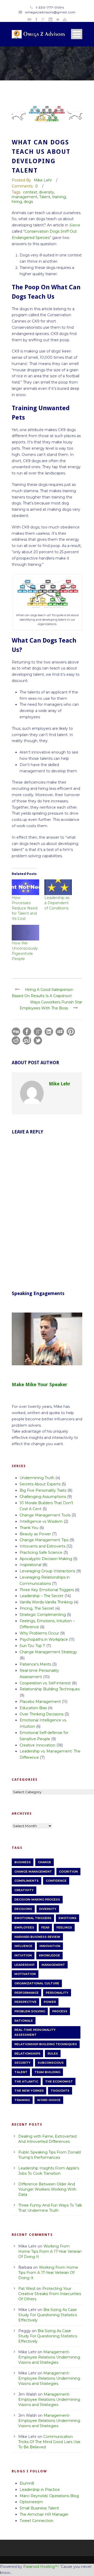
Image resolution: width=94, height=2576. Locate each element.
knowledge (49, 1955)
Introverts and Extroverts (42, 1546)
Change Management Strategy (48, 1652)
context (30, 192)
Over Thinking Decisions (42, 1714)
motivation (25, 1974)
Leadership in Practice (40, 2490)
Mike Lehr (43, 180)
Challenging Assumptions (43, 1497)
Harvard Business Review (37, 1937)
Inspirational (30, 1565)
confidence (56, 1881)
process (60, 2011)
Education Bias (33, 1708)
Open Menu (77, 34)
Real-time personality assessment (35, 2032)
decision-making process (37, 1899)
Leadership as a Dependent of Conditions (57, 903)
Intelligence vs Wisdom (41, 1521)
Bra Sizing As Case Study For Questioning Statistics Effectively (48, 2315)
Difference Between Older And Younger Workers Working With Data (47, 2189)
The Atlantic (26, 2081)
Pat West (27, 2289)
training (59, 197)
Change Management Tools (45, 1515)
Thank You (29, 1528)
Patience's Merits (35, 1664)
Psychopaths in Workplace (44, 1639)
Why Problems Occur (39, 1633)
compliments (27, 1881)
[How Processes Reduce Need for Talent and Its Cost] (25, 887)
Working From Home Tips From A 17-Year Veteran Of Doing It (50, 2251)
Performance (27, 1993)
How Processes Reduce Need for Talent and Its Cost (25, 908)
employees (24, 1927)
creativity (24, 1890)
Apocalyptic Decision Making (46, 1559)
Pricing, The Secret (37, 1608)
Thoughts (60, 2091)
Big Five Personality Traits (43, 1490)
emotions (67, 1918)
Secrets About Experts (40, 1484)
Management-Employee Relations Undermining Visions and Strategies (49, 2357)
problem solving (30, 2011)
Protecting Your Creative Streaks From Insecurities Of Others (50, 2294)
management (25, 197)
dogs (28, 202)
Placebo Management (40, 1702)
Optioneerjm (31, 2502)
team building (47, 2072)
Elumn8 (27, 2483)
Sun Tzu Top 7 (32, 1646)
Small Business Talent (39, 2508)
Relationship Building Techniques (50, 1689)
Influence (23, 1946)
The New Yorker (29, 2091)
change (45, 1862)
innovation (50, 1946)
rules (53, 2054)
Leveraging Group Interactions (47, 1571)
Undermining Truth (37, 1478)
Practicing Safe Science (41, 1552)
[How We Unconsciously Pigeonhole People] (25, 933)
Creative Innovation (37, 1745)
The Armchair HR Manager (44, 2514)
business (23, 1862)
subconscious (51, 2063)
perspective (25, 2002)
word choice (49, 2100)
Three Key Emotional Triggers (47, 1590)
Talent (45, 197)
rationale (24, 2021)
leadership (24, 1965)
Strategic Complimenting (43, 1615)
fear (45, 1927)
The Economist (59, 2081)
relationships (27, 2054)
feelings (64, 1927)
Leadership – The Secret (42, 1596)
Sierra (74, 225)
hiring (17, 202)
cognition (68, 1872)
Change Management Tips (44, 1540)
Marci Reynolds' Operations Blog (49, 2496)
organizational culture (37, 1983)
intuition (23, 1955)
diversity (46, 192)
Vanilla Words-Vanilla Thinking (46, 1602)
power (50, 2002)
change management (33, 1872)
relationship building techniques (46, 2044)
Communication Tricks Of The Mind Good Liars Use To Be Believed (49, 2442)
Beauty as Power (35, 1534)
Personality (57, 1993)
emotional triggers (33, 1918)
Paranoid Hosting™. (41, 2567)
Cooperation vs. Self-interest (45, 1683)
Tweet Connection (36, 2521)
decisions (23, 1909)
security (22, 2063)
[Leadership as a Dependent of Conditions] (58, 887)
